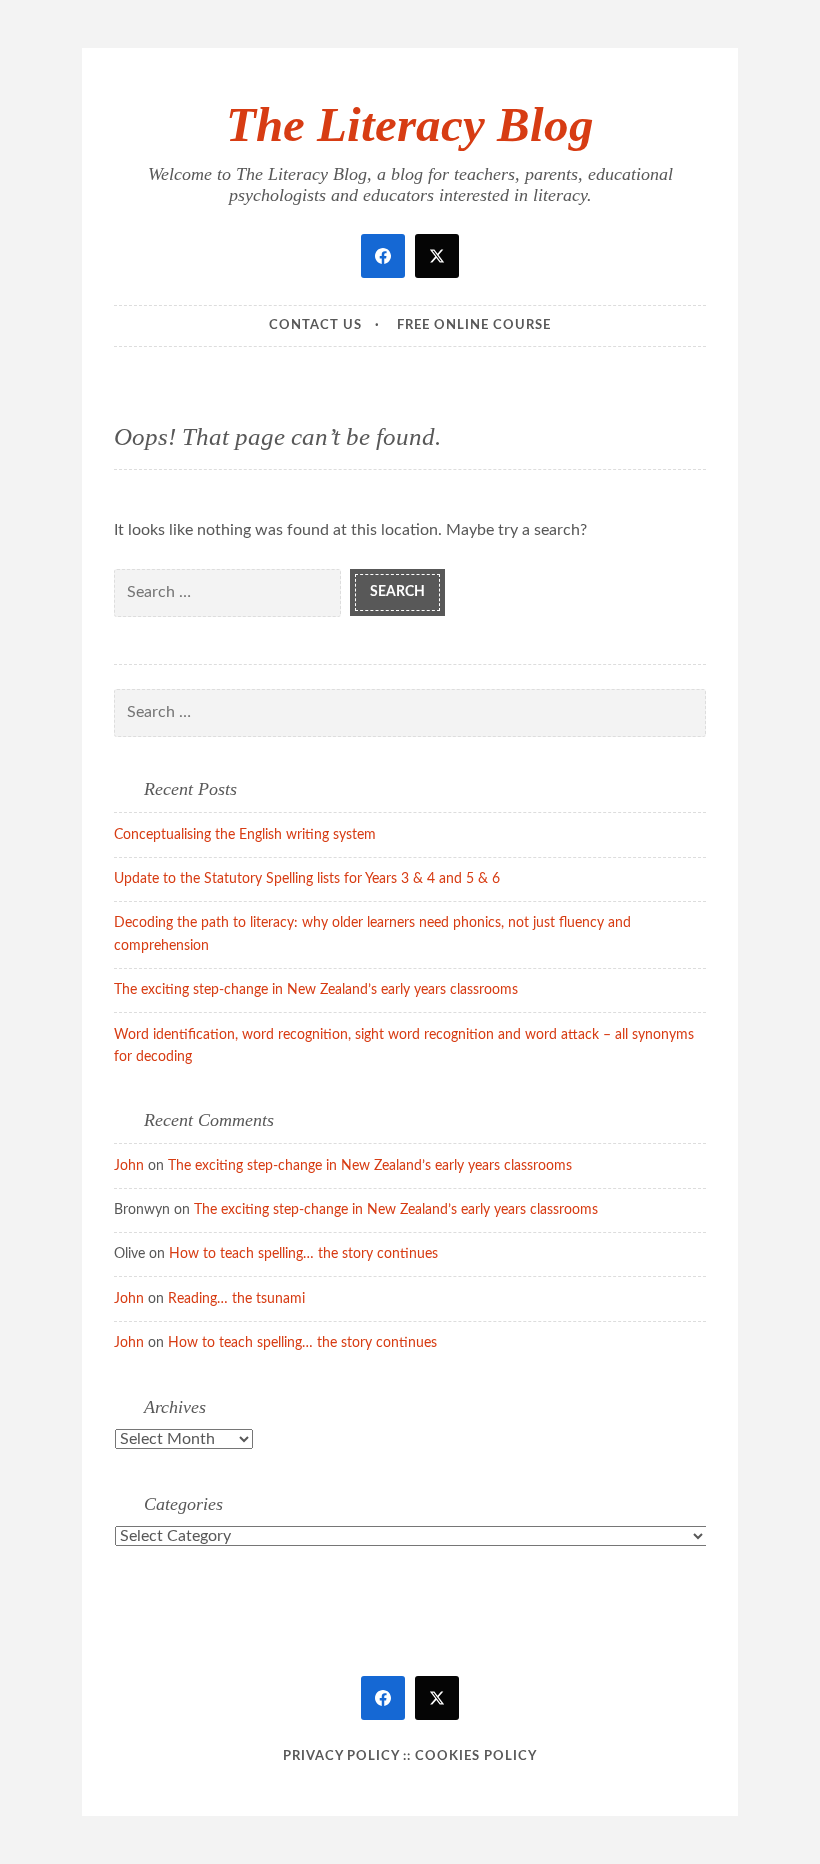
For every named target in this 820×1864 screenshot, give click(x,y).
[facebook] (383, 256)
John (129, 1166)
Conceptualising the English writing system (245, 835)
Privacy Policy (341, 1756)
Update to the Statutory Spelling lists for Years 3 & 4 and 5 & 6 (307, 879)
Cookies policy (476, 1756)
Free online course (474, 325)
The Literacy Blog (410, 124)
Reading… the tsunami (236, 1299)
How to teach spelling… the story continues (303, 1254)
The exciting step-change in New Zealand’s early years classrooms (316, 990)
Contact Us (315, 325)
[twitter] (437, 256)
